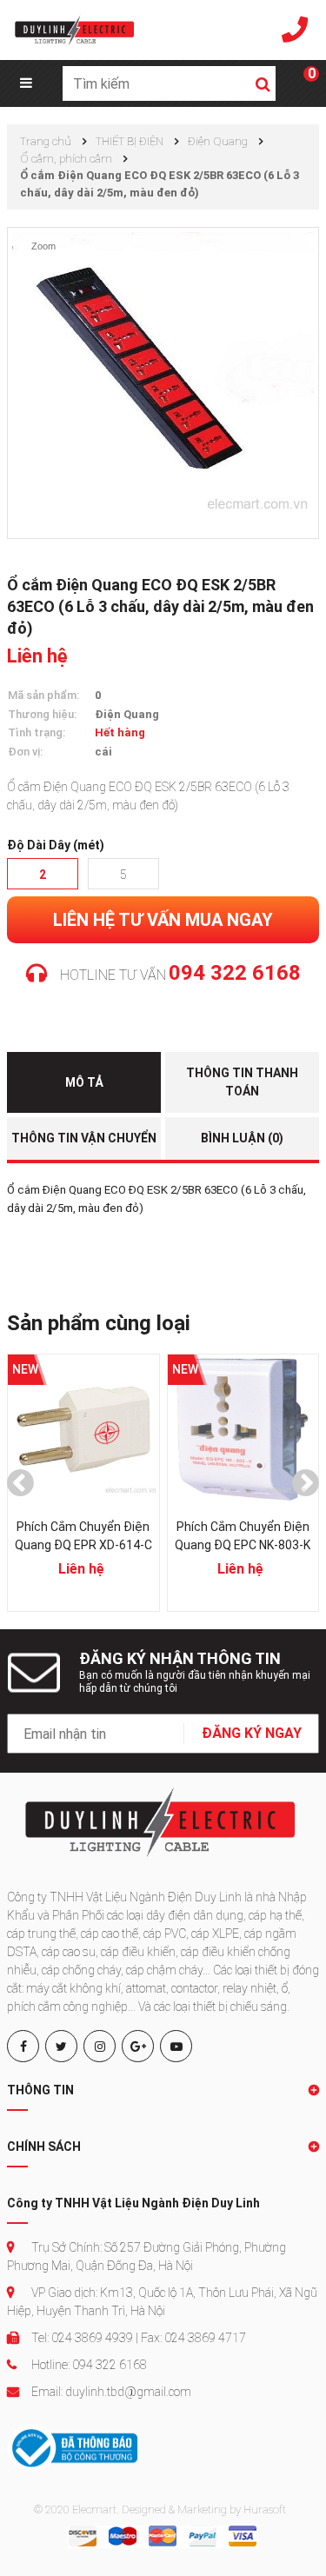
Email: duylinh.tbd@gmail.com (110, 2392)
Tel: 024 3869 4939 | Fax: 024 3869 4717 (137, 2338)
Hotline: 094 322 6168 (88, 2365)
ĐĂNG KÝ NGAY (252, 1733)
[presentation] (20, 1483)
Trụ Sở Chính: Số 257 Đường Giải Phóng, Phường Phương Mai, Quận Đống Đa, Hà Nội (146, 2256)
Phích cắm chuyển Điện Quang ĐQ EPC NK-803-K (203, 1536)
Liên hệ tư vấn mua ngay (163, 920)
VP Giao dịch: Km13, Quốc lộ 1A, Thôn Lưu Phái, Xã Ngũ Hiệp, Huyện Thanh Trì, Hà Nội (162, 2302)
